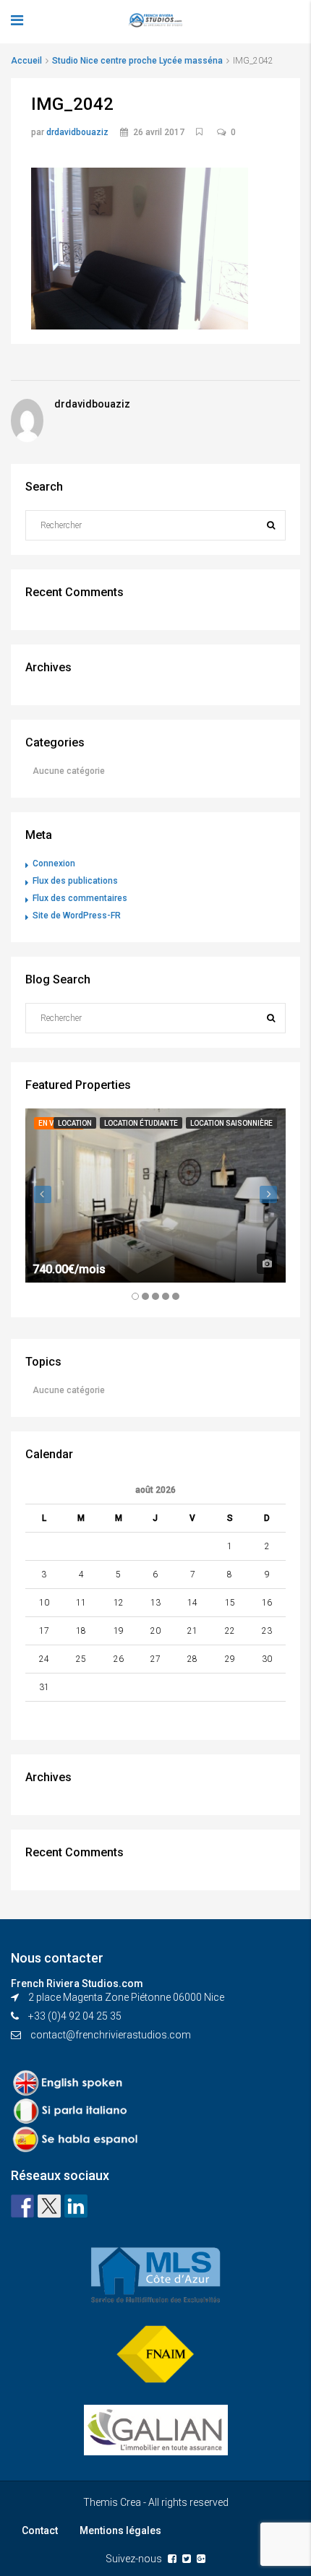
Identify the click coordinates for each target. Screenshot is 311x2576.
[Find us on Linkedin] (76, 2206)
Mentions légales (120, 2530)
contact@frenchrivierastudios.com (111, 2035)
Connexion (54, 863)
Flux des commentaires (80, 898)
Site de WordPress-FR (77, 916)
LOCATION (31, 188)
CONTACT (30, 217)
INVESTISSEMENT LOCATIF (70, 130)
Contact (40, 2530)
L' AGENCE (31, 101)
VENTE (23, 159)
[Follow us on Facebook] (22, 2206)
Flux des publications (75, 881)
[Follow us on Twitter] (49, 2206)
